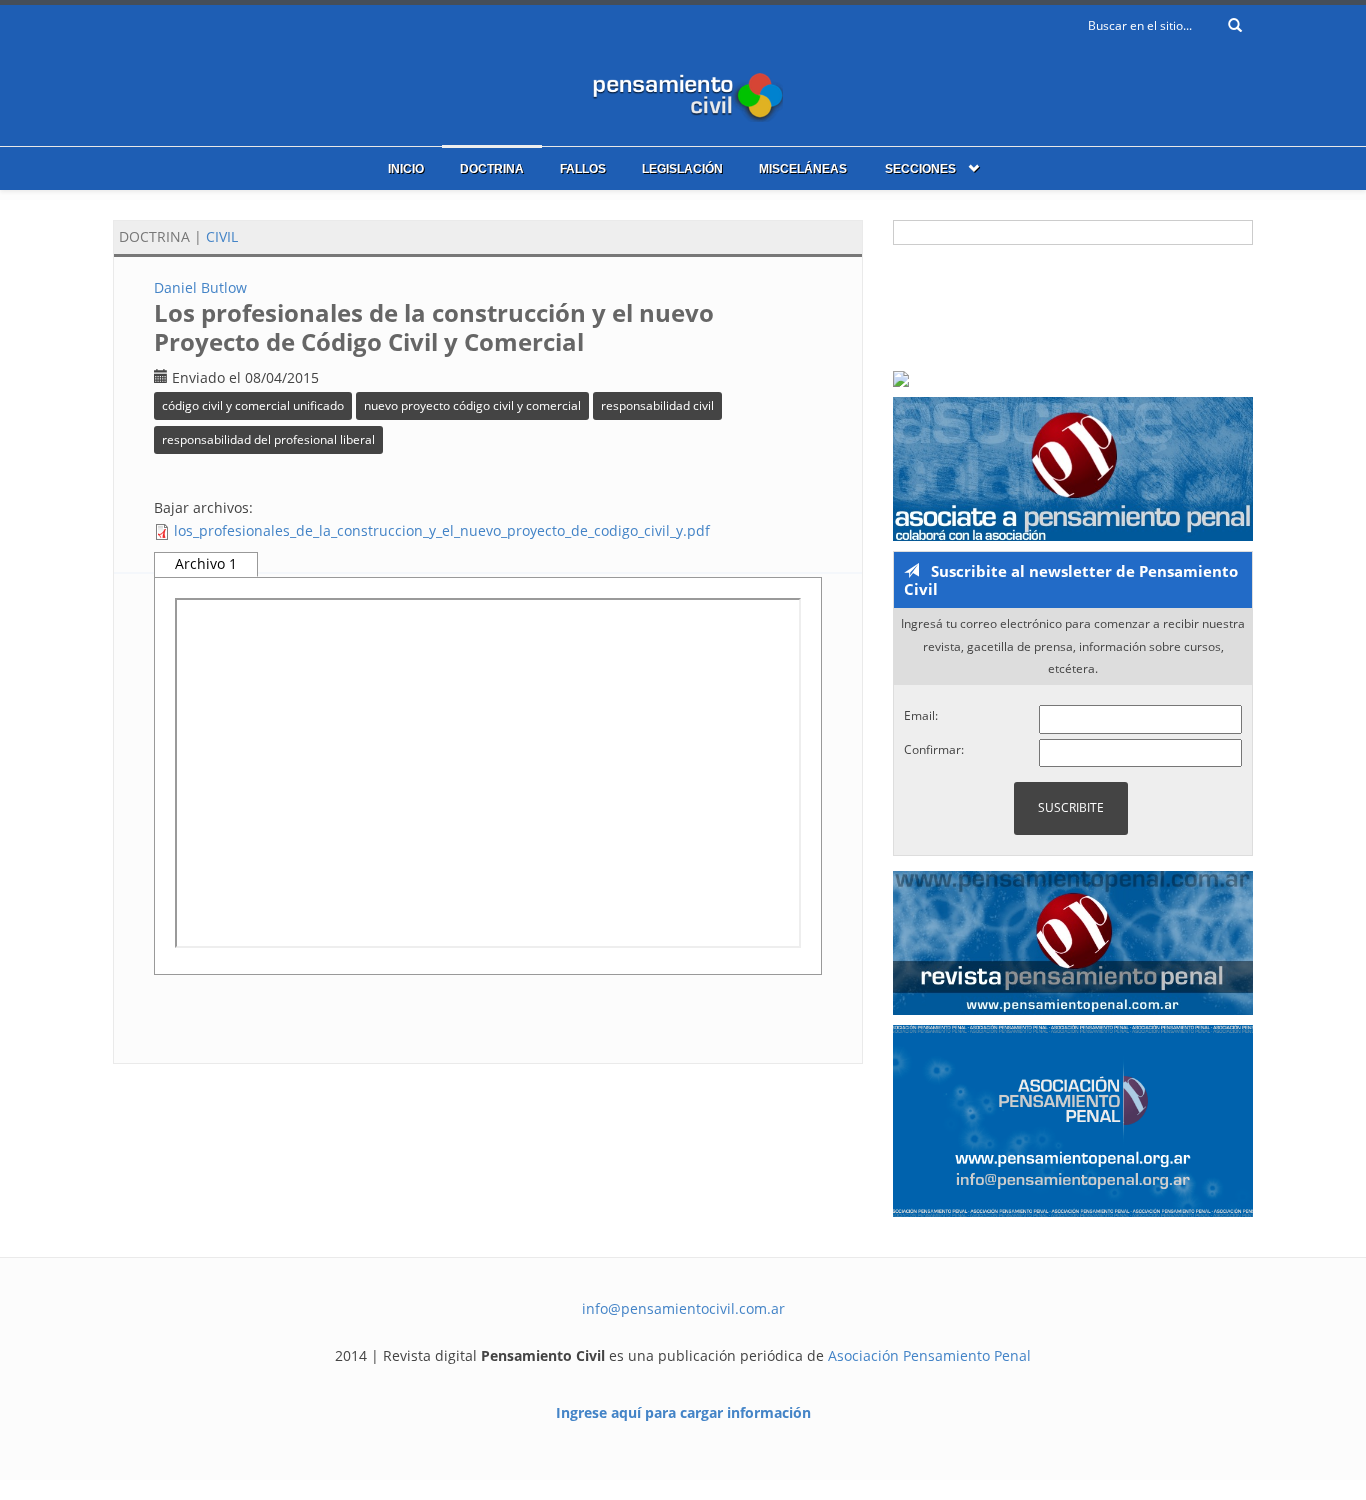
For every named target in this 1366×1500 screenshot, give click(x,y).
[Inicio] (683, 92)
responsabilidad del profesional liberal (268, 439)
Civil (222, 236)
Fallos (583, 169)
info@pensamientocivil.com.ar (683, 1308)
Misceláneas (803, 169)
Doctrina (492, 169)
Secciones (920, 169)
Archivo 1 (206, 563)
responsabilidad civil (657, 405)
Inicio (406, 169)
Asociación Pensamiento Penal (929, 1355)
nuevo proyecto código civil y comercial (472, 405)
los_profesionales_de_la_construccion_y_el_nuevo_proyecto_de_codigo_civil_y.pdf (442, 530)
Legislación (682, 169)
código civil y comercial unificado (253, 405)
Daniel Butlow (200, 287)
